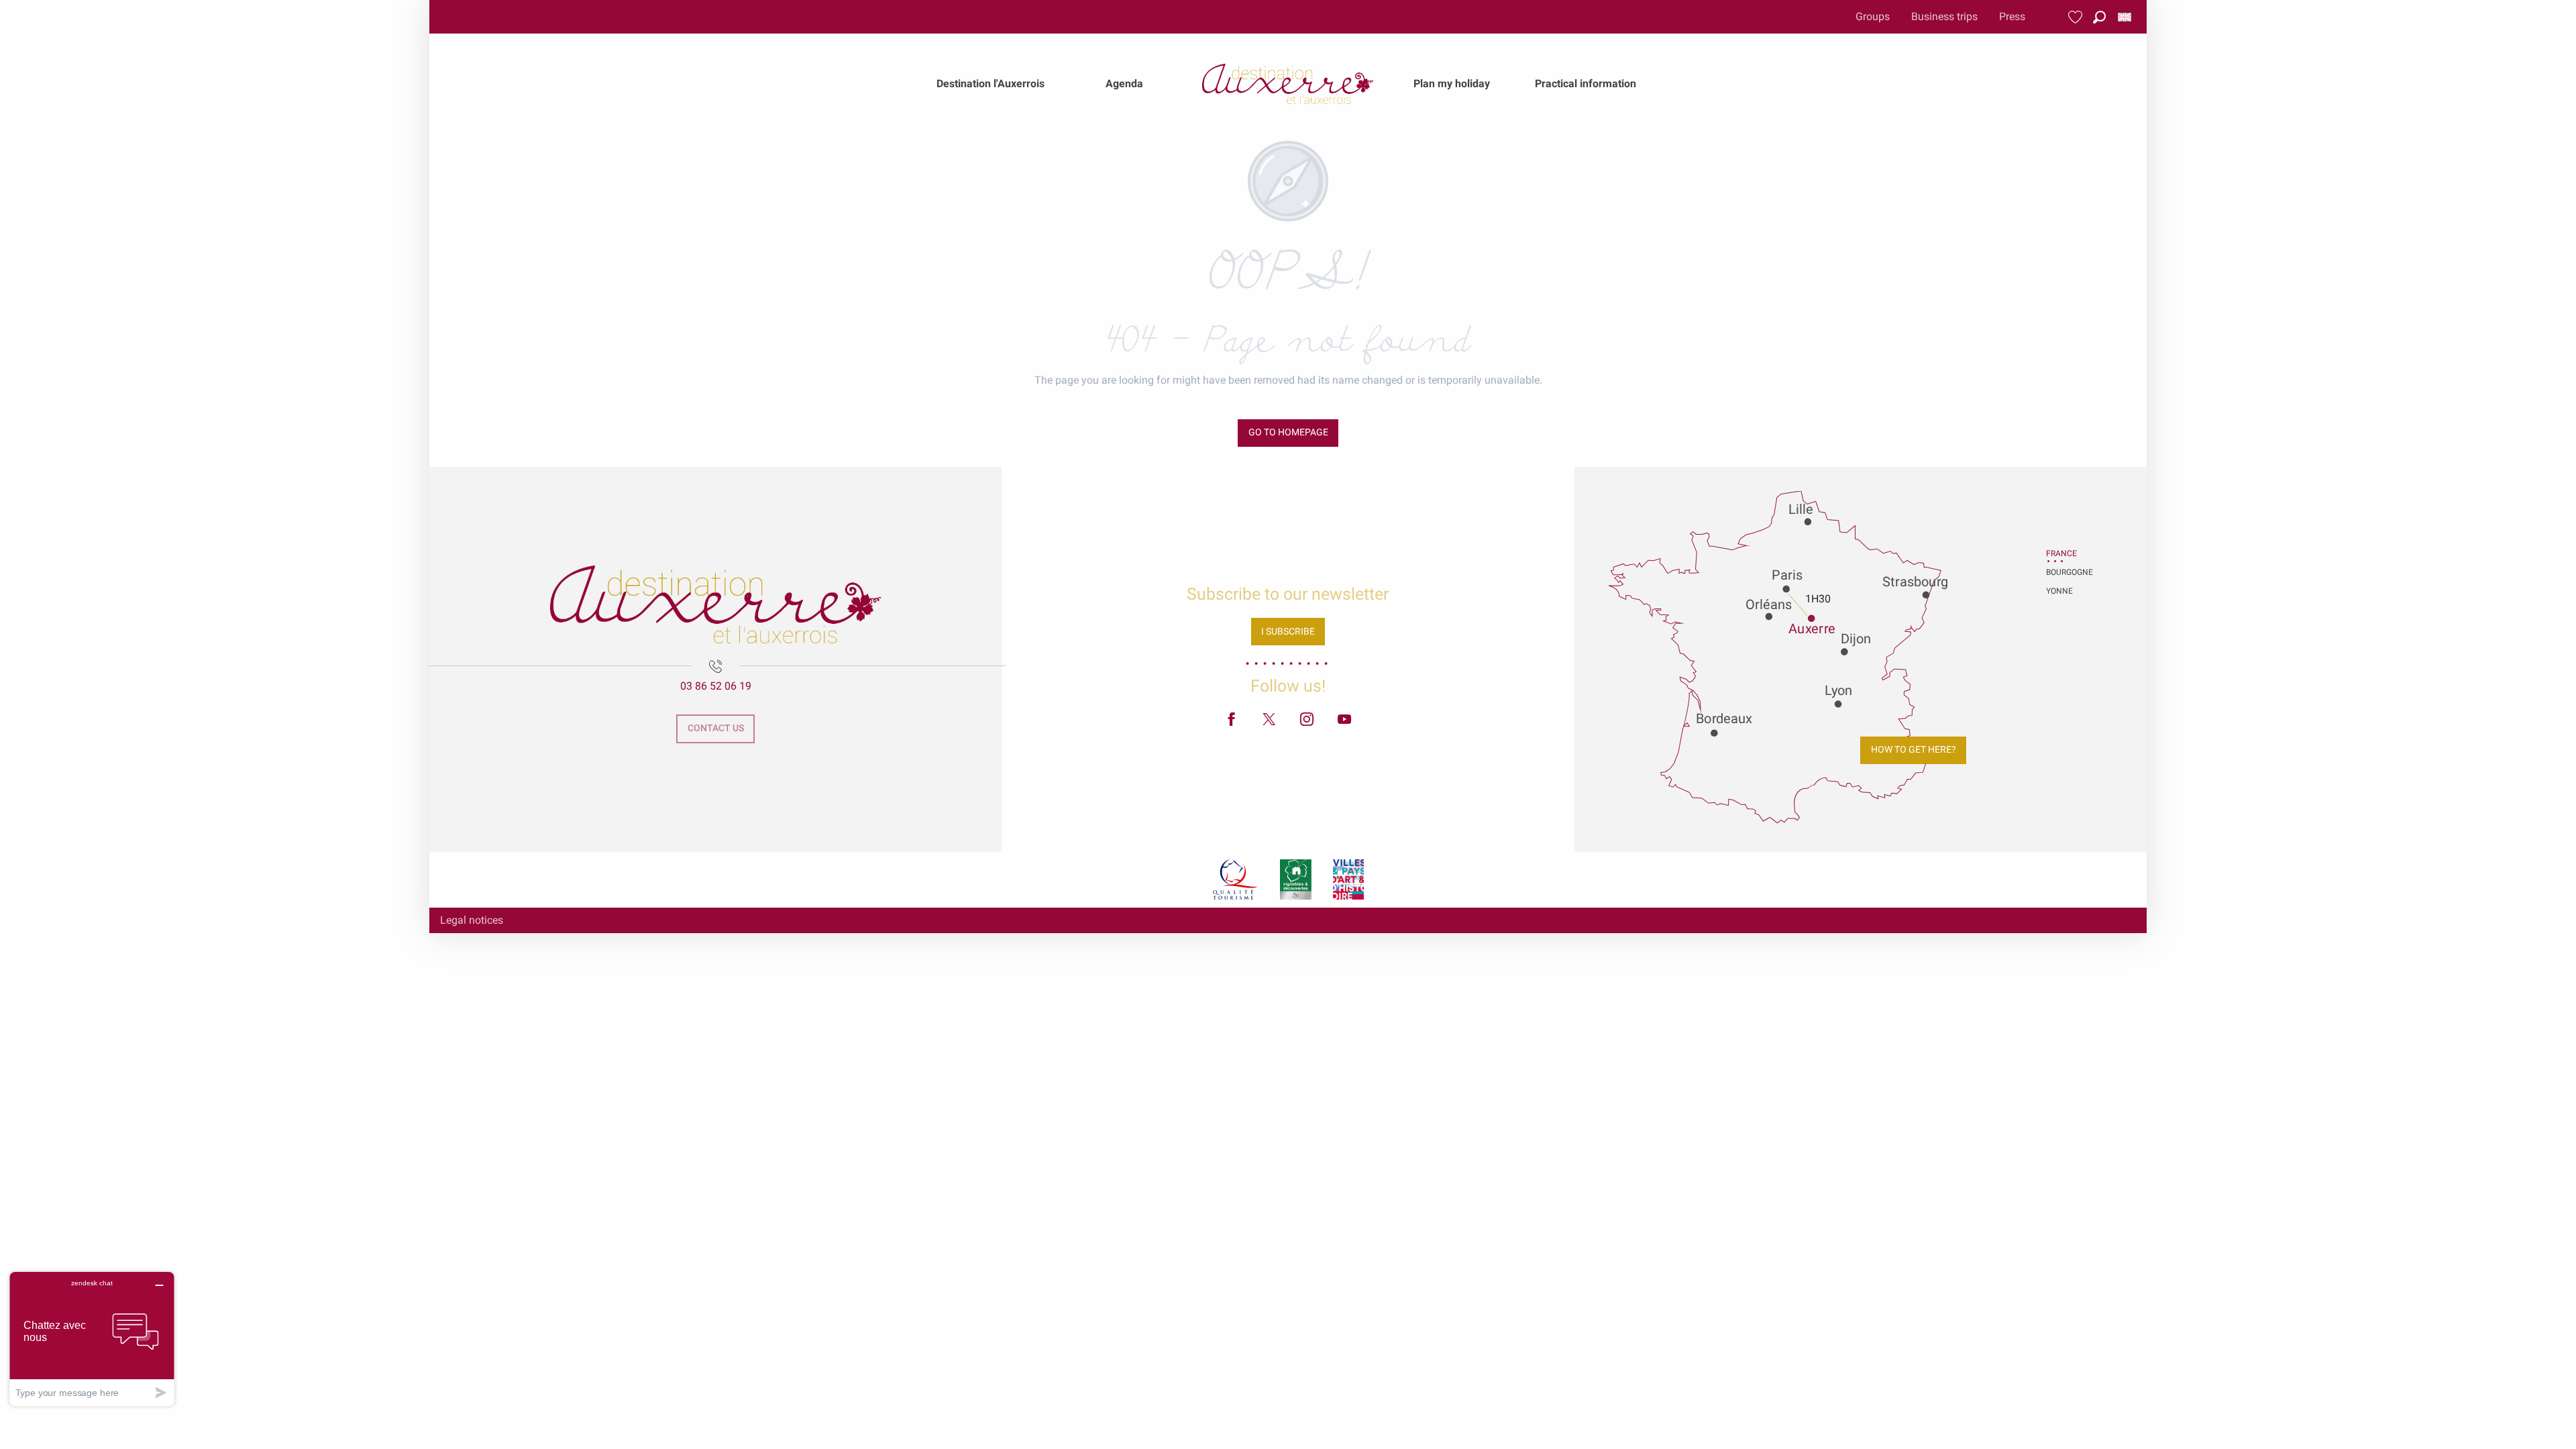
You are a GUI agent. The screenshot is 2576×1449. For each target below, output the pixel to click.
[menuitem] (990, 84)
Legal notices (472, 920)
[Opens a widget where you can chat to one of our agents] (92, 1339)
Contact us (716, 728)
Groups (1873, 16)
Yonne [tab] (2059, 591)
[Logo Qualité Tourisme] (1236, 879)
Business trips (1944, 16)
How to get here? (1914, 750)
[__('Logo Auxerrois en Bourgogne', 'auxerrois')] (716, 604)
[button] (2099, 17)
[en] (2126, 17)
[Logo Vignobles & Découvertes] (1296, 879)
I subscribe (1288, 632)
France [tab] (2061, 553)
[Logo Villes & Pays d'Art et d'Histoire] (1348, 879)
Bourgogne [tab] (2063, 572)
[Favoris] (2077, 17)
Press (2012, 16)
